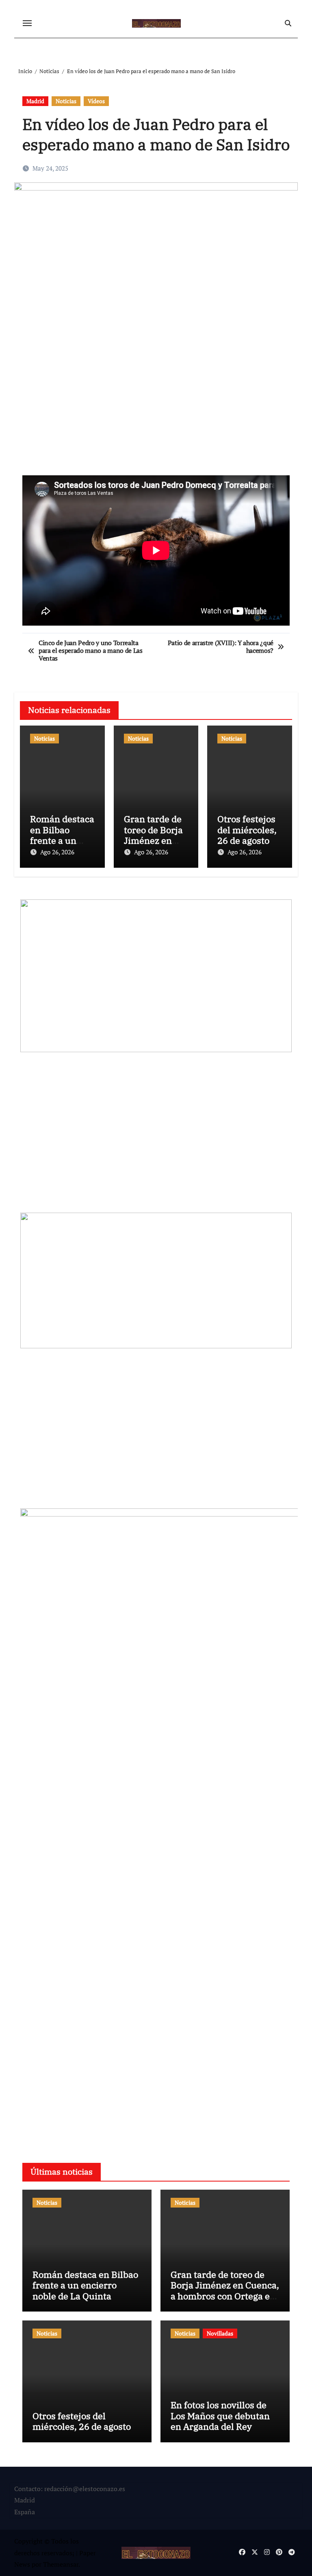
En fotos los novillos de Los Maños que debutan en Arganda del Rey (220, 2416)
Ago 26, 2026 (57, 852)
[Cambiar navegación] (27, 23)
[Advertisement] (157, 413)
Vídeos (96, 101)
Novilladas (220, 2333)
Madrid (35, 101)
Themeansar (61, 2564)
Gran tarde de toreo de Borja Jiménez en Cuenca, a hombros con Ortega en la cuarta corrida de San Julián (225, 2296)
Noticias (66, 101)
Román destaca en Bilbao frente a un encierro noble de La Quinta (62, 840)
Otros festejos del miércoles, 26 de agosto (247, 830)
